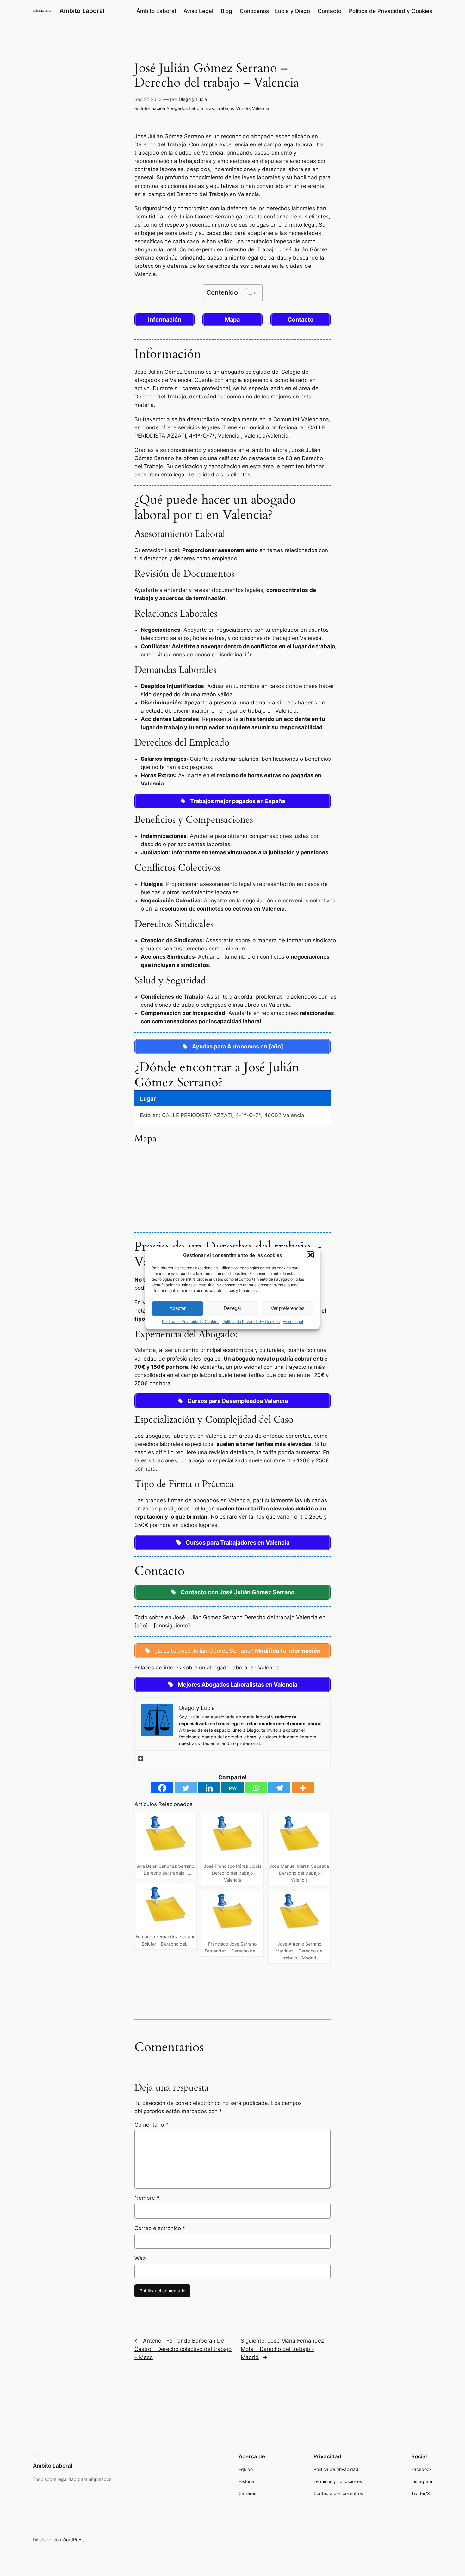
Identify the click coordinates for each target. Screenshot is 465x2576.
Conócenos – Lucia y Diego (275, 11)
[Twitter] (186, 1788)
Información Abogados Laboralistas (177, 108)
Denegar (232, 1308)
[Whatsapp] (256, 1788)
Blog (226, 11)
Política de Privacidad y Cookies (191, 1322)
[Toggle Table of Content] (248, 293)
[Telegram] (279, 1788)
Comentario (151, 2125)
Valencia (261, 108)
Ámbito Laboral (156, 11)
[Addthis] (141, 1759)
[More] (303, 1788)
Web (140, 2258)
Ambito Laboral (82, 11)
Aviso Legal (293, 1322)
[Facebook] (162, 1788)
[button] (310, 1255)
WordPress (73, 2539)
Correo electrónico (160, 2228)
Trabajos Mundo (233, 108)
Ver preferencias (288, 1308)
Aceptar (178, 1308)
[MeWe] (232, 1788)
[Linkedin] (209, 1788)
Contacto (329, 11)
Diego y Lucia (193, 99)
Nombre (147, 2198)
